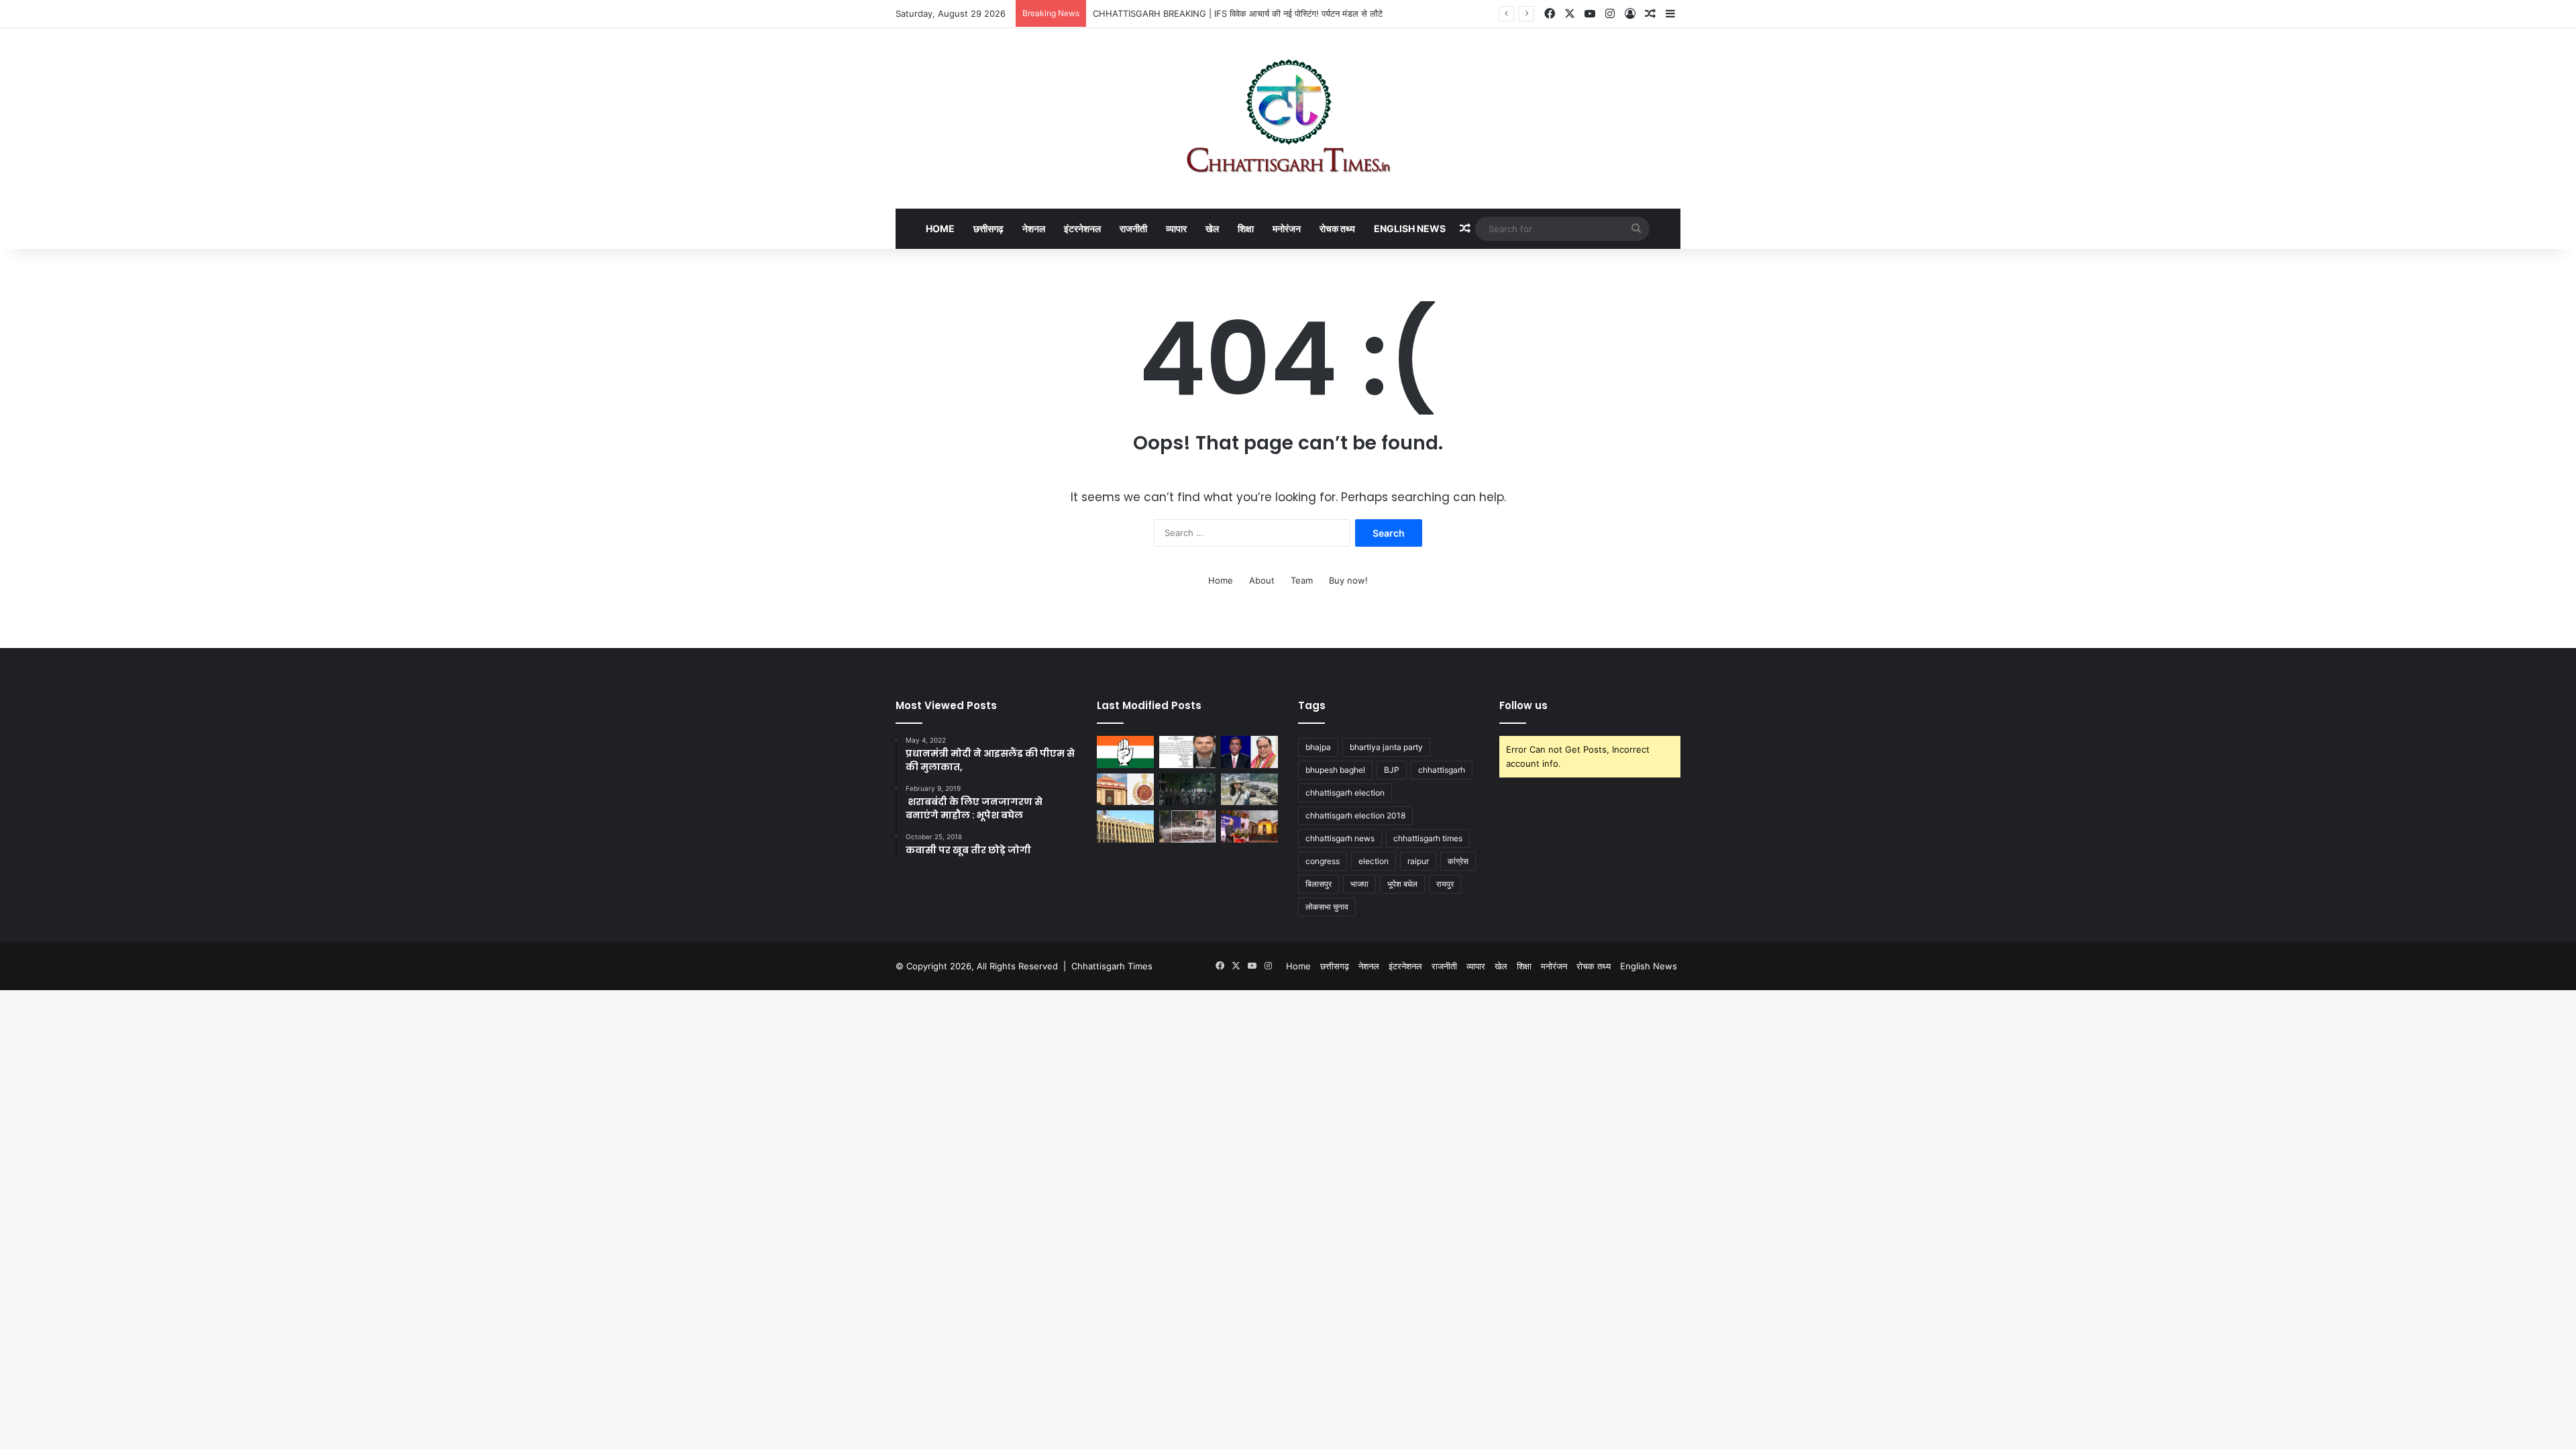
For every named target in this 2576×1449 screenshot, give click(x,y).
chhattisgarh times (1428, 838)
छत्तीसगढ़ (988, 228)
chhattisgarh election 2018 (1355, 815)
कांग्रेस (1458, 861)
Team (1302, 580)
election (1374, 861)
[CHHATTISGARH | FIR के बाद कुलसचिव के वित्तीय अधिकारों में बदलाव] (1125, 826)
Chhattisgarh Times (1112, 966)
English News (1410, 228)
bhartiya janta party (1386, 747)
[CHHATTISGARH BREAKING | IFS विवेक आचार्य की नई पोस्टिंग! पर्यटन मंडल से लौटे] (1188, 752)
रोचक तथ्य (1337, 228)
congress (1323, 861)
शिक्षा (1246, 228)
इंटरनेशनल (1082, 228)
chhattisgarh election (1345, 793)
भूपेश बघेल (1402, 884)
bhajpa (1318, 747)
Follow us (1523, 705)
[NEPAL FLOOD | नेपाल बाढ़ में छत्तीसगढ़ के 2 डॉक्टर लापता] (1249, 790)
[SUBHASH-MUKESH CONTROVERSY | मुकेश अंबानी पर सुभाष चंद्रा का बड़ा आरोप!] (1249, 752)
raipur (1418, 861)
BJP (1392, 770)
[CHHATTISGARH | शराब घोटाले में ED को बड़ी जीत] (1125, 790)
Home (940, 228)
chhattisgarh (1442, 770)
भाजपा (1359, 884)
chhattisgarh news (1340, 838)
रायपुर (1445, 884)
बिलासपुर (1319, 884)
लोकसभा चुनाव (1327, 907)
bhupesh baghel (1335, 770)
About (1262, 580)
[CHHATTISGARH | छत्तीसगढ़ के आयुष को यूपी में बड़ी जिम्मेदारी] (1125, 752)
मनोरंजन (1287, 228)
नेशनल (1034, 228)
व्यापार (1176, 228)
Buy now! (1348, 580)
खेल (1212, 228)
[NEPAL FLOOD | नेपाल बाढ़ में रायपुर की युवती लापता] (1188, 826)
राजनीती (1133, 228)
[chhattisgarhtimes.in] (1288, 118)
